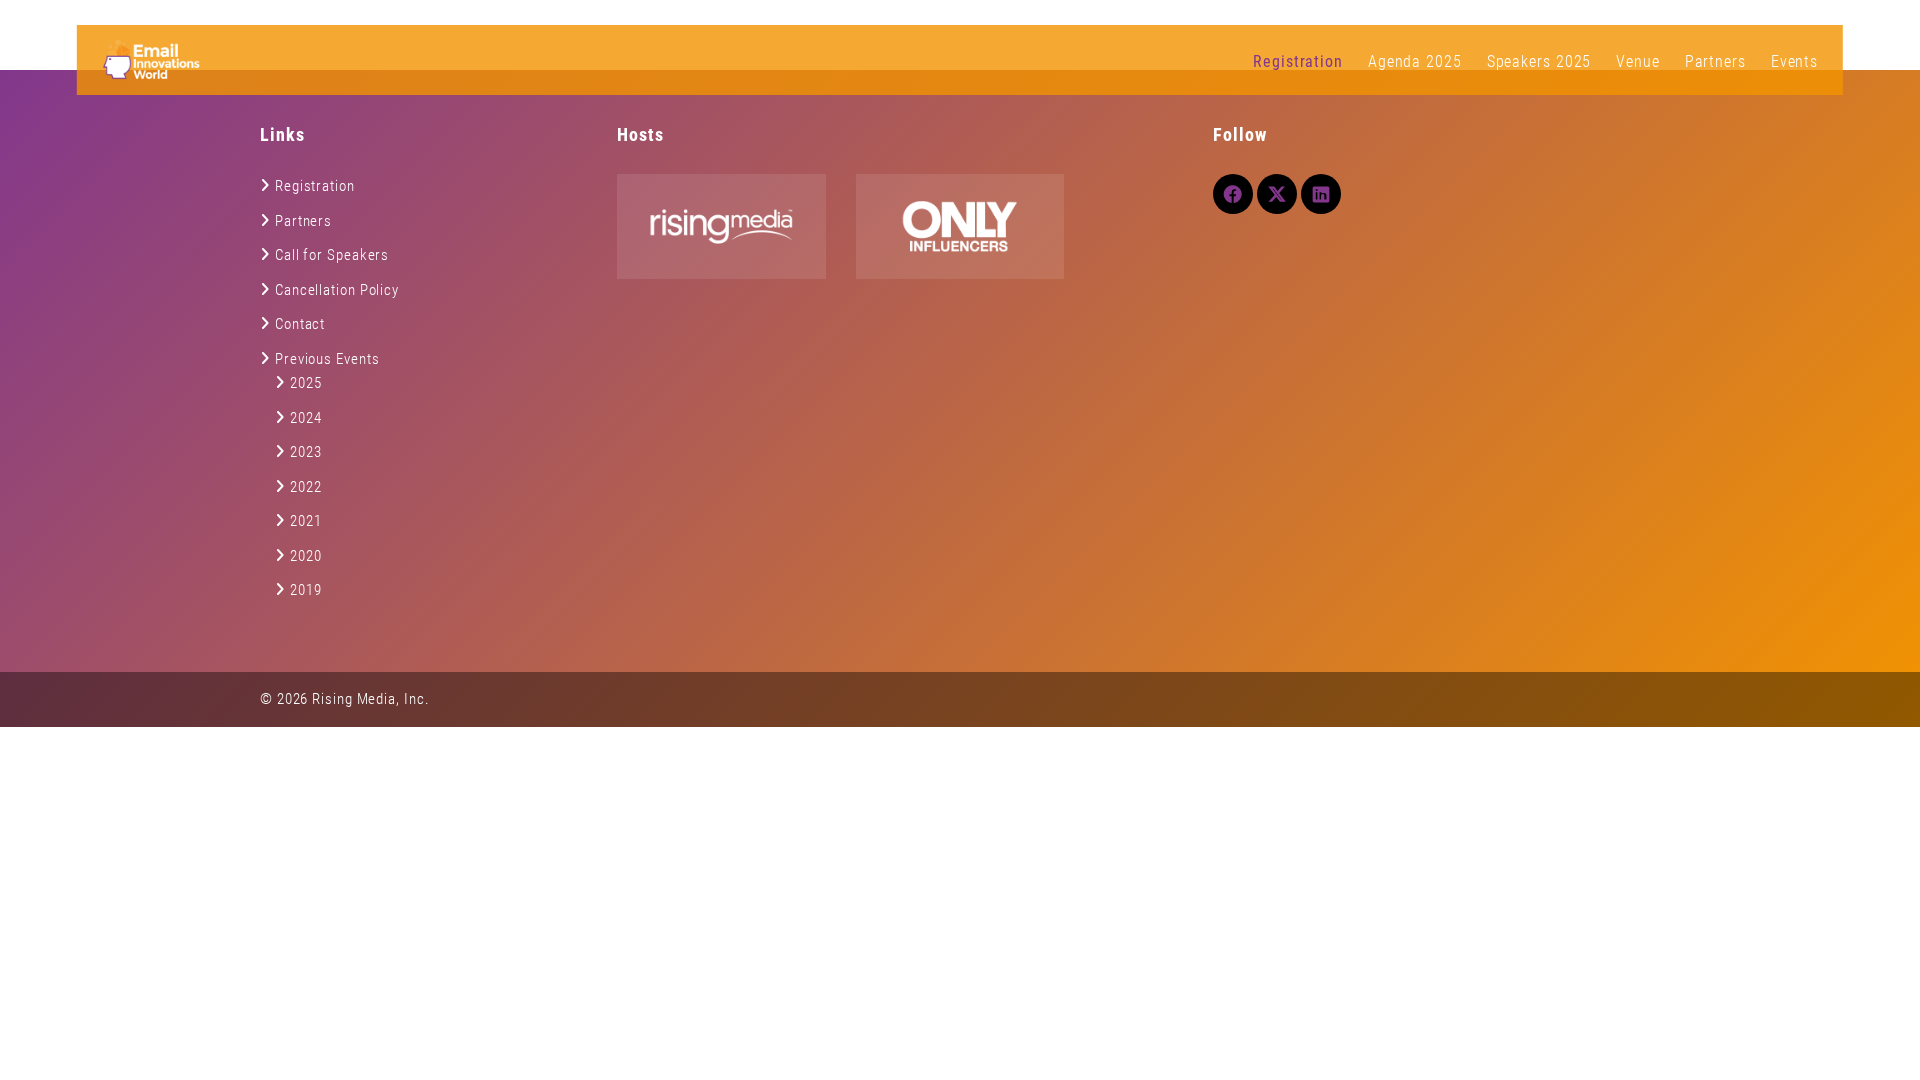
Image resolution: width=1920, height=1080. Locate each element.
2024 (306, 418)
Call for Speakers (332, 255)
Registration (1298, 61)
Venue (1638, 61)
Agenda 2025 (1415, 61)
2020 (306, 556)
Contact (300, 324)
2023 (306, 452)
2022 (306, 487)
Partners (1715, 61)
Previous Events (327, 359)
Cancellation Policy (337, 290)
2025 (306, 383)
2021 (306, 521)
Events (1794, 61)
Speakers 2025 (1539, 61)
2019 (306, 590)
